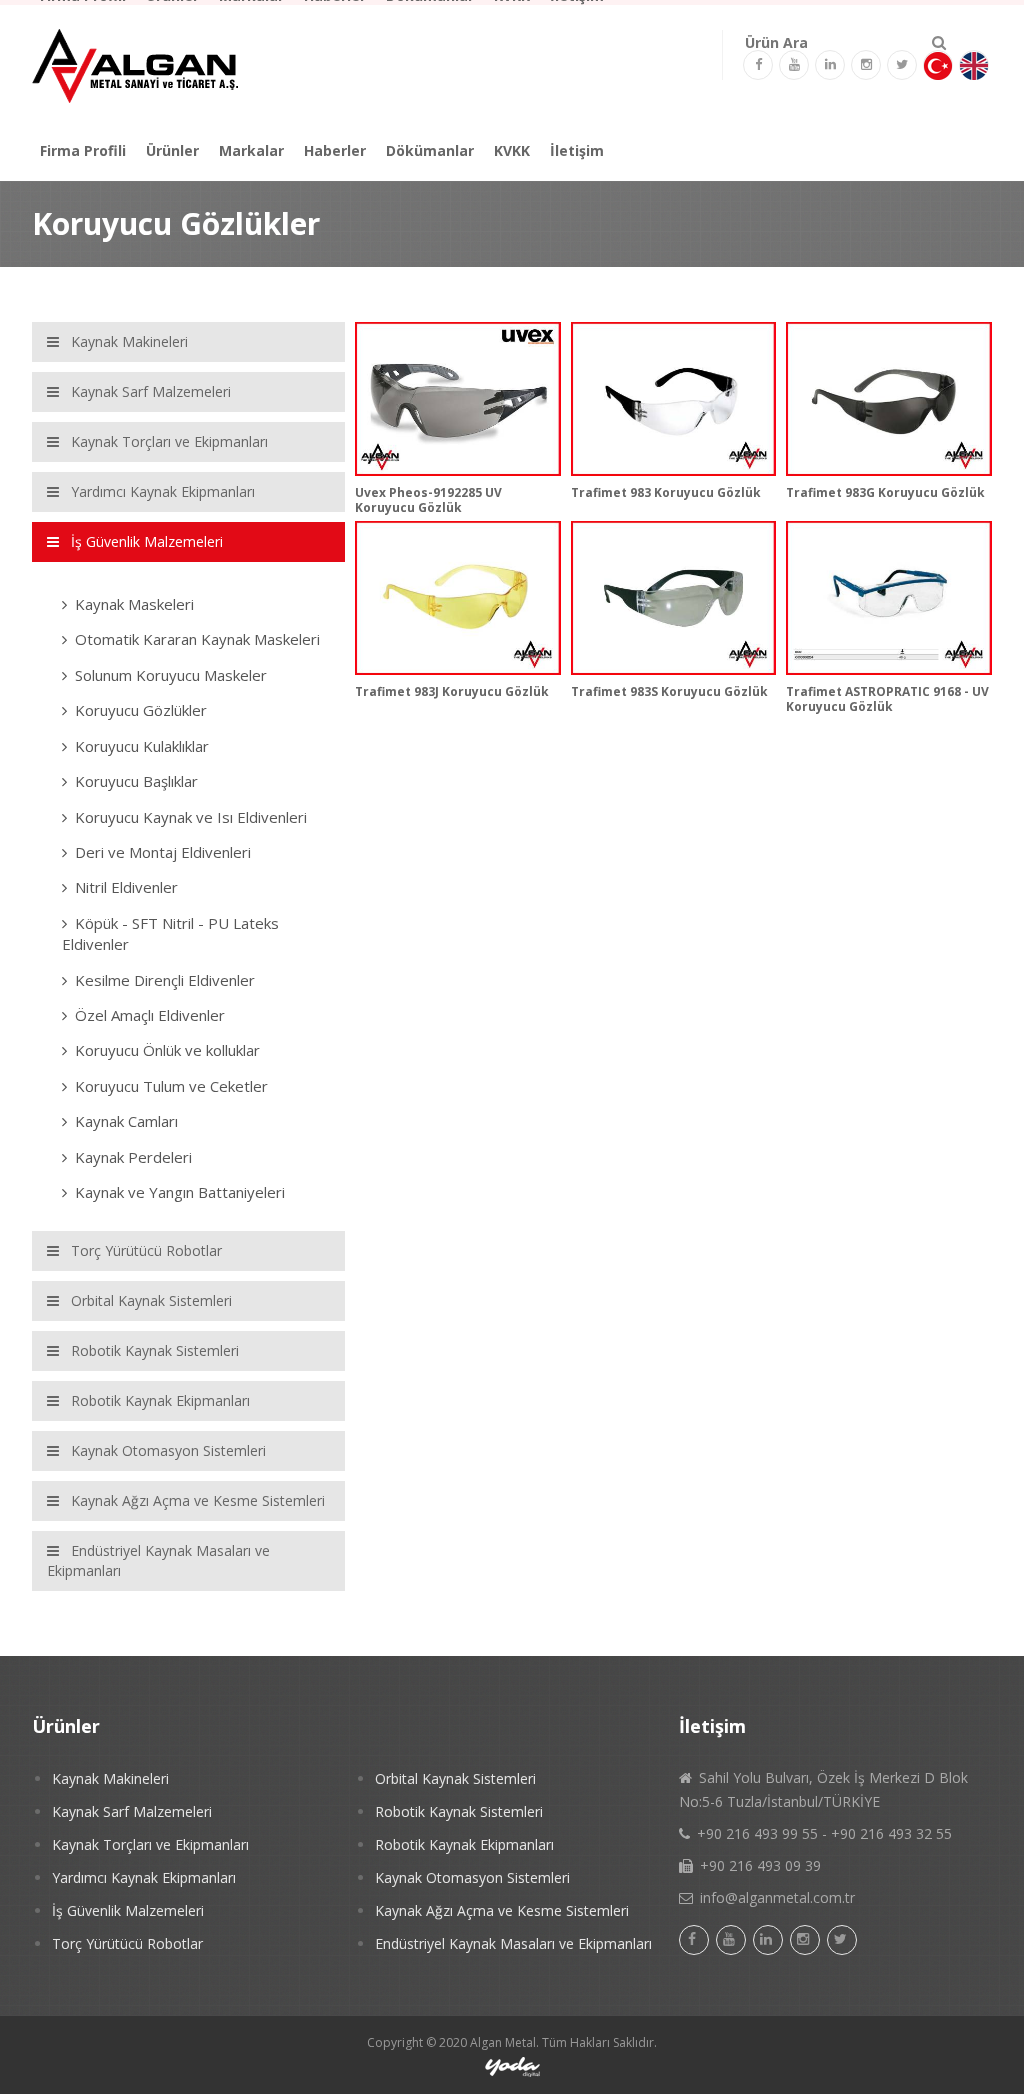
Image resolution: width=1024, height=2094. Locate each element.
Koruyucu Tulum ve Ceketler (171, 1086)
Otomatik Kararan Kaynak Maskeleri (197, 639)
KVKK (512, 150)
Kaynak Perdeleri (133, 1157)
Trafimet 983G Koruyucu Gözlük (885, 492)
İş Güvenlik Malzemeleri (128, 1910)
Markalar (251, 150)
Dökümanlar (430, 150)
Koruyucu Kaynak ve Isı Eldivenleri (191, 817)
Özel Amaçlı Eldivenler (150, 1015)
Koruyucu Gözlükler (141, 710)
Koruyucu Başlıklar (136, 781)
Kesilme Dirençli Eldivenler (165, 980)
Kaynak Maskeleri (134, 604)
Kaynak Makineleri (110, 1778)
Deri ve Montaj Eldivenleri (163, 852)
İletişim (577, 150)
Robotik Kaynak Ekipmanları (464, 1844)
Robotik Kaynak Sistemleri (459, 1811)
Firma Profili (83, 150)
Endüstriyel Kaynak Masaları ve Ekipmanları (513, 1943)
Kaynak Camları (126, 1121)
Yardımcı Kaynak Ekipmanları (144, 1877)
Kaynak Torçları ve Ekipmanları (150, 1844)
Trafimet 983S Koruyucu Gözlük (669, 691)
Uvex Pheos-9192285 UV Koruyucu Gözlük (428, 499)
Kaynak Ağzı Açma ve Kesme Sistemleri (502, 1910)
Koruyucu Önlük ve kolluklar (167, 1050)
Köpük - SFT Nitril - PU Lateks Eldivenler (170, 933)
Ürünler (172, 150)
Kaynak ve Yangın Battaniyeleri (180, 1192)
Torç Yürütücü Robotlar (127, 1943)
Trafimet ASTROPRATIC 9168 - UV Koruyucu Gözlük (887, 698)
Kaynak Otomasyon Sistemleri (472, 1877)
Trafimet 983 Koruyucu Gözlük (666, 492)
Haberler (335, 150)
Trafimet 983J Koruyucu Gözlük (452, 691)
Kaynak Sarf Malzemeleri (132, 1811)
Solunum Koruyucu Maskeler (171, 675)
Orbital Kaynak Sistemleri (455, 1778)
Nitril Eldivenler (126, 887)
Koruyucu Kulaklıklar (142, 746)
